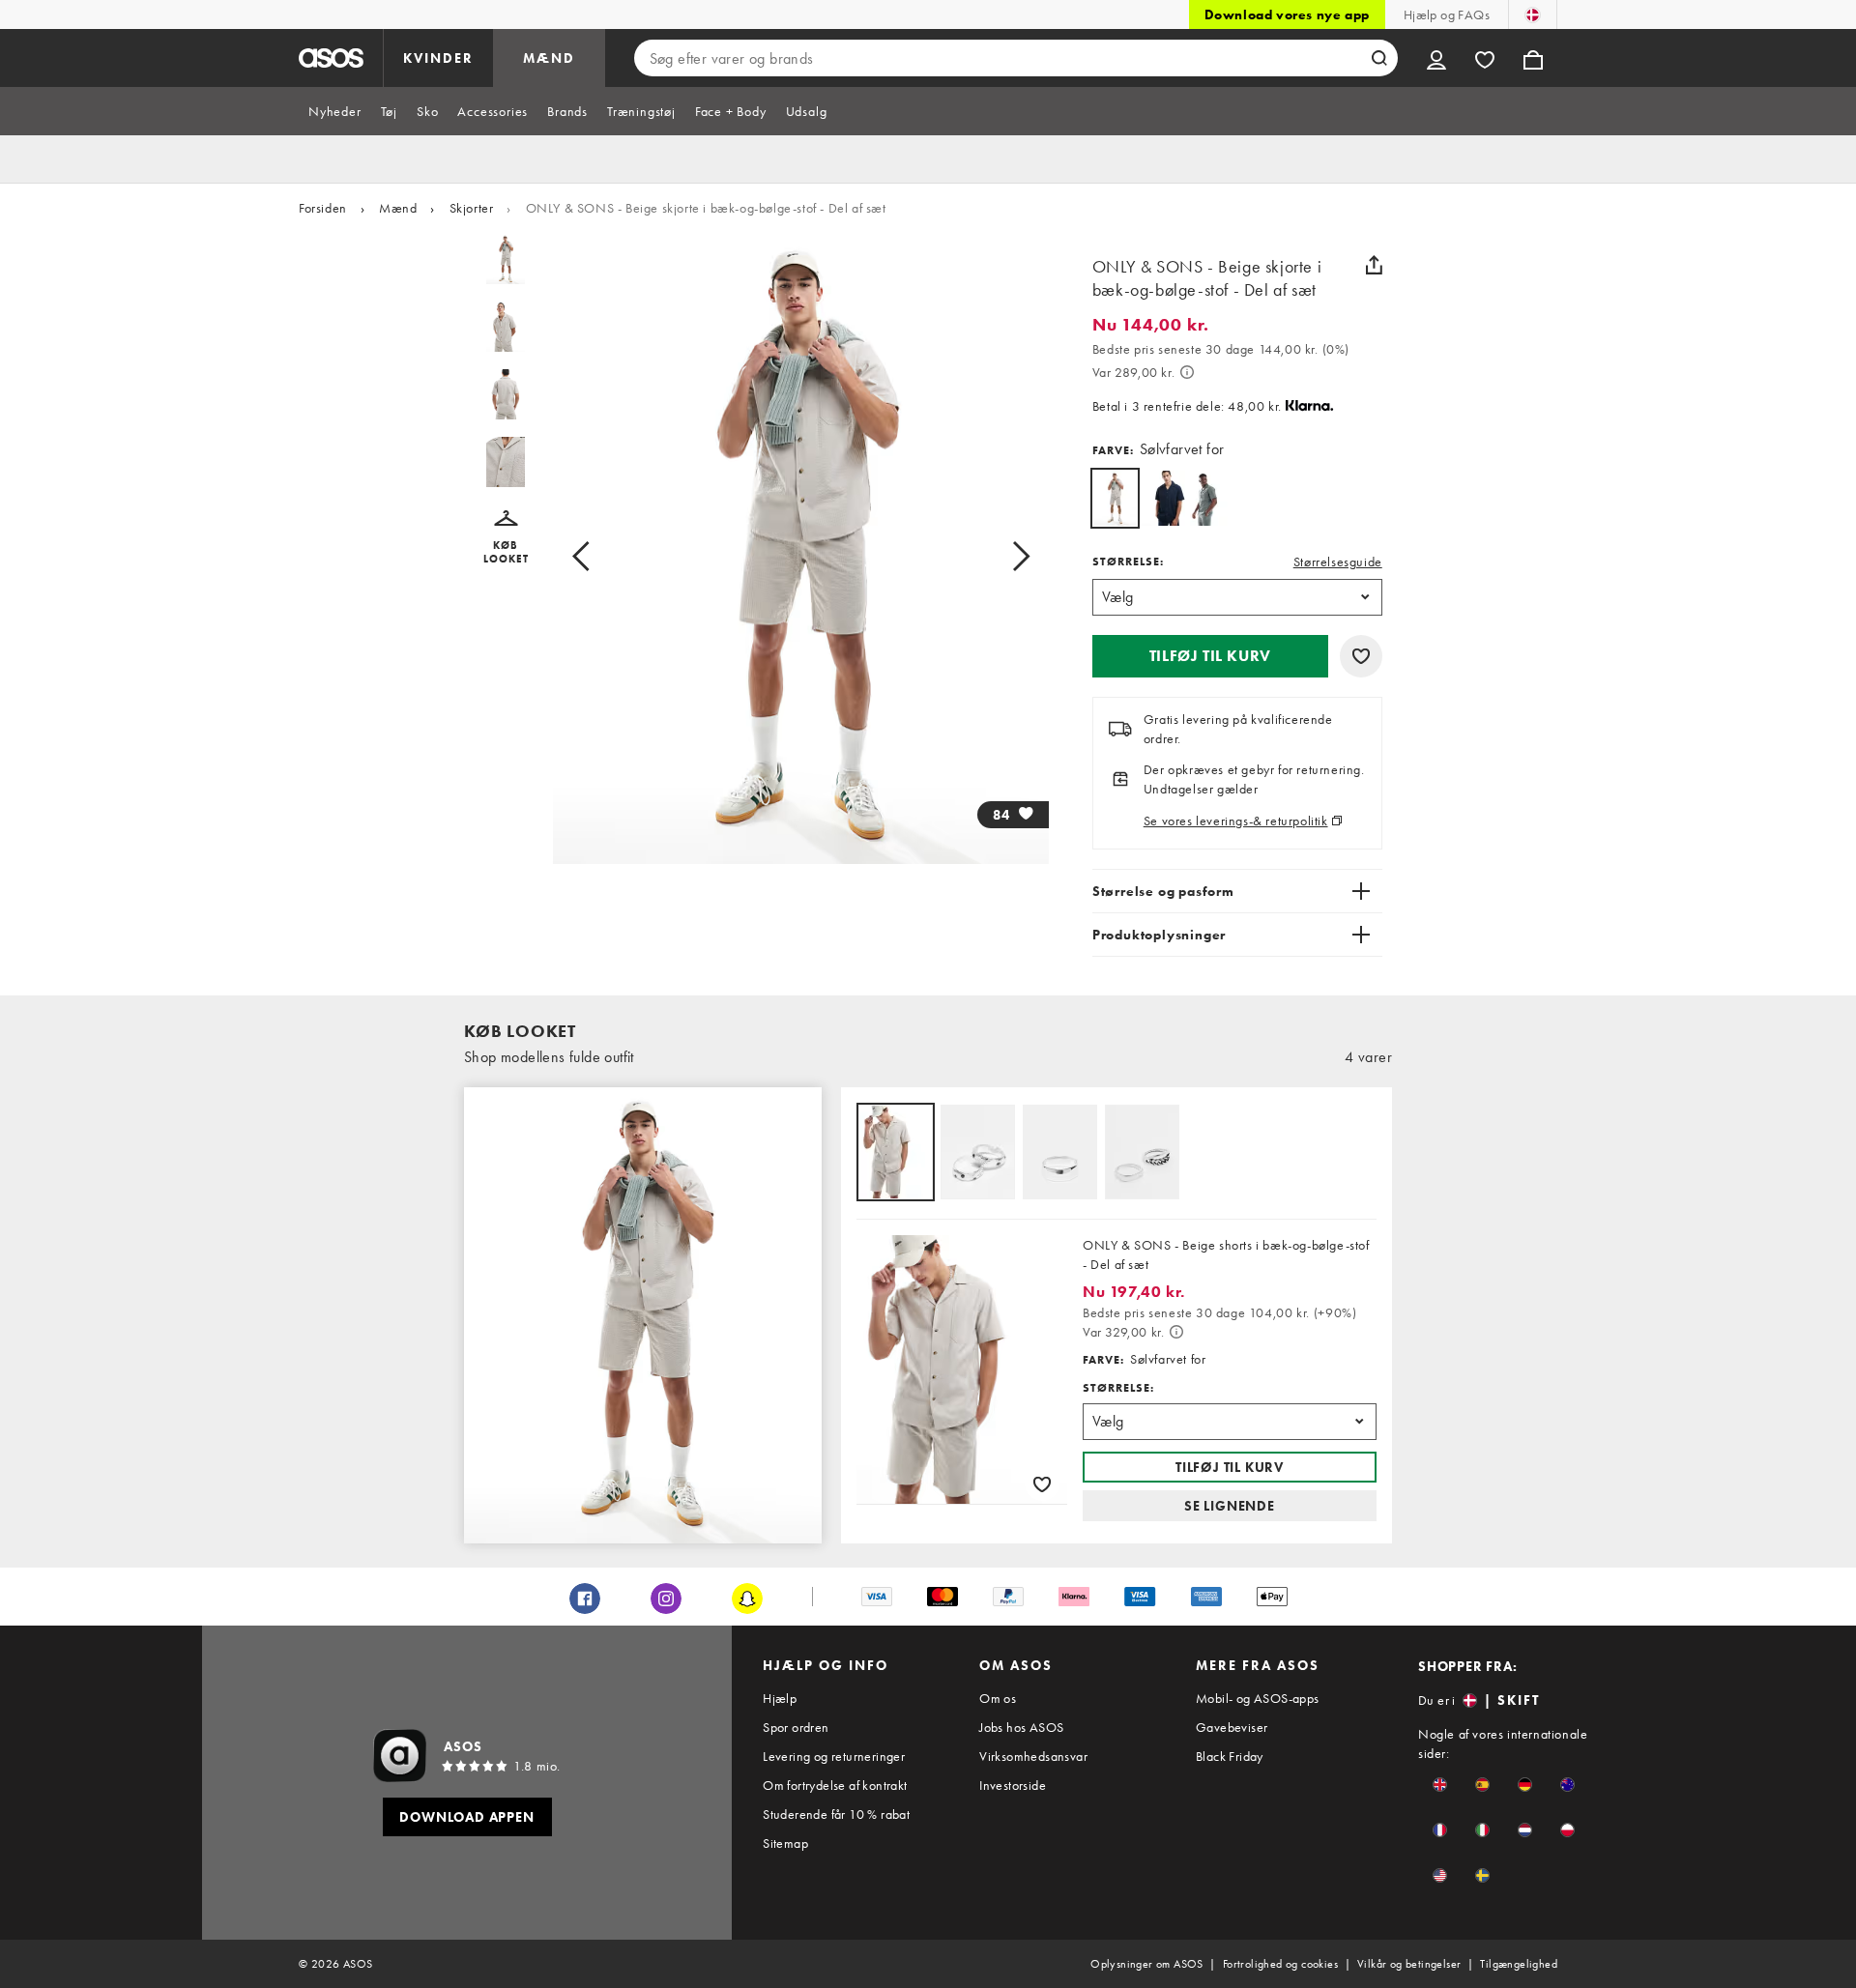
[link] (1115, 498)
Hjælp (780, 1698)
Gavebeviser (1232, 1727)
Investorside (1013, 1785)
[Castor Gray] (1212, 498)
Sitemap (785, 1843)
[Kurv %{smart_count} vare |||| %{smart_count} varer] (1533, 58)
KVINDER (438, 58)
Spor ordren (796, 1727)
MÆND (549, 58)
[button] (506, 538)
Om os (998, 1698)
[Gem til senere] (1361, 656)
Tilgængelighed (1519, 1964)
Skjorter (472, 208)
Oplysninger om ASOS (1147, 1964)
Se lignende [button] (1230, 1506)
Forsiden (323, 208)
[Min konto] (1436, 58)
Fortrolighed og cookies (1280, 1964)
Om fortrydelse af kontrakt (835, 1785)
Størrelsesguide (1338, 562)
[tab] (335, 111)
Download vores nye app (1287, 14)
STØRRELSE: (1128, 562)
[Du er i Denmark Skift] (1533, 14)
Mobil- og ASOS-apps (1258, 1698)
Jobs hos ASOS (1021, 1727)
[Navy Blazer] (1163, 498)
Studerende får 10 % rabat (836, 1814)
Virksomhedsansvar (1033, 1756)
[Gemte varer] (1485, 58)
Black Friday (1230, 1756)
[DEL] (1375, 265)
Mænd (398, 208)
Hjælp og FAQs (1447, 14)
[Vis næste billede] (999, 556)
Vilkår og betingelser (1409, 1964)
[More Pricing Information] (1187, 372)
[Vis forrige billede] (603, 556)
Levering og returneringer (834, 1756)
